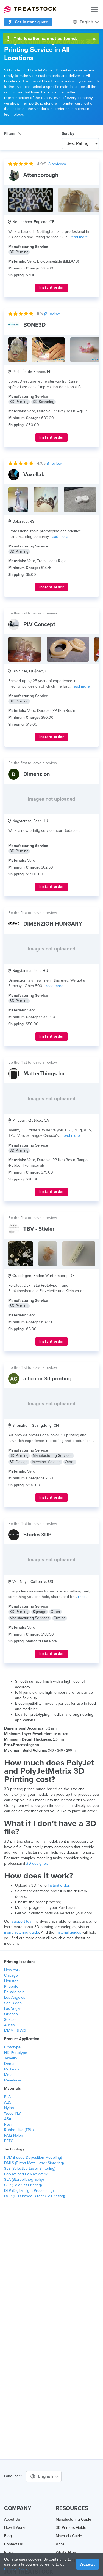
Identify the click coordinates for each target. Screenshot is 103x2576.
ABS (8, 2102)
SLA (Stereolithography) (24, 2180)
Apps (60, 2544)
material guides (68, 1932)
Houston (11, 1981)
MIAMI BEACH (16, 2031)
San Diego (13, 2003)
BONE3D (34, 325)
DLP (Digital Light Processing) (29, 2191)
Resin (9, 2124)
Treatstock (30, 9)
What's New (66, 2552)
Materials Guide (69, 2536)
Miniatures (13, 2080)
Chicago (11, 1975)
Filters (10, 134)
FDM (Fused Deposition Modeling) (33, 2157)
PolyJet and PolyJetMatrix (26, 2174)
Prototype (12, 2047)
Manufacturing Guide (73, 2519)
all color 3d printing (48, 1379)
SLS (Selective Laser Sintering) (30, 2169)
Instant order (52, 288)
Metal (9, 2075)
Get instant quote (31, 22)
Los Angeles (15, 1998)
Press (9, 2552)
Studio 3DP (37, 1535)
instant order (59, 1886)
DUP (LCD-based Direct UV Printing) (34, 2196)
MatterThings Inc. (45, 1074)
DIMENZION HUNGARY (53, 924)
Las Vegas (13, 2009)
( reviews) (57, 164)
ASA (8, 2119)
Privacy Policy (16, 2569)
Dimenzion (37, 774)
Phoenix (11, 1986)
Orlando (11, 2014)
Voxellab (34, 475)
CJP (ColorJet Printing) (23, 2185)
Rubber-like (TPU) (19, 2130)
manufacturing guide (22, 1932)
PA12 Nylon (14, 2135)
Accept (87, 2564)
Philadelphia (14, 1992)
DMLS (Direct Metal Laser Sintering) (34, 2163)
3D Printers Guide (71, 2528)
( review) (55, 463)
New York (12, 1970)
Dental (10, 2064)
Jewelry (11, 2058)
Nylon (9, 2108)
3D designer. (37, 1863)
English (87, 22)
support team (23, 1921)
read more (79, 237)
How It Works (15, 2528)
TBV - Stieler (39, 1229)
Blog (8, 2536)
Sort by (68, 134)
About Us (12, 2519)
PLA (7, 2097)
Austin (9, 2025)
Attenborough (41, 175)
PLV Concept (39, 624)
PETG (9, 2141)
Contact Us (13, 2544)
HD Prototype (16, 2053)
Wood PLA (13, 2113)
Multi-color (13, 2069)
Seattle (10, 2020)
